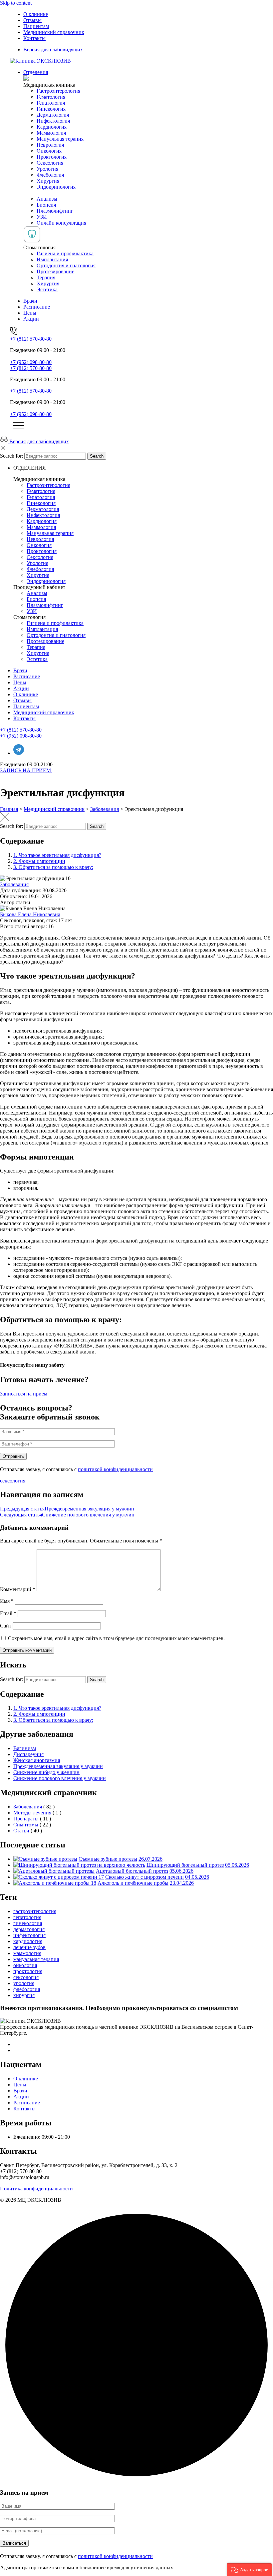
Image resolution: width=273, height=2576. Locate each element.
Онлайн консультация (61, 223)
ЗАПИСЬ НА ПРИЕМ (26, 770)
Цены (30, 313)
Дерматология (53, 115)
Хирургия (48, 181)
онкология (25, 1965)
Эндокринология (56, 187)
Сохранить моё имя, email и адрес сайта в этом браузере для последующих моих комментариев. (116, 1638)
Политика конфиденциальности (36, 2189)
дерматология (29, 1929)
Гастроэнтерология (58, 91)
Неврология (50, 145)
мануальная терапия (36, 1959)
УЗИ (42, 217)
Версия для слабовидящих (53, 49)
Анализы (47, 199)
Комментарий (18, 1589)
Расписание (37, 307)
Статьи (21, 1831)
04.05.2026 (197, 1877)
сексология (13, 1481)
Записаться (14, 2543)
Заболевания (14, 884)
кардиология (28, 1941)
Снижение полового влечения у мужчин (60, 1778)
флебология (27, 1989)
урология (24, 1983)
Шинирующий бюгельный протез (185, 1865)
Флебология (50, 175)
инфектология (29, 1935)
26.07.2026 (150, 1859)
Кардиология (52, 127)
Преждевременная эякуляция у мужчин (58, 1766)
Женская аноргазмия (37, 1760)
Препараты (26, 1819)
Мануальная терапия (60, 139)
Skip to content (16, 3)
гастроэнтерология (35, 1911)
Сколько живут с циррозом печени (144, 1877)
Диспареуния (28, 1754)
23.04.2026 (182, 1883)
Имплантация (52, 259)
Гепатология (51, 103)
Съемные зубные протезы (108, 1859)
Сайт (6, 1626)
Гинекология (51, 109)
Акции (31, 319)
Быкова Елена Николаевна (30, 914)
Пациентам (36, 26)
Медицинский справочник (54, 32)
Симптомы (26, 1825)
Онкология (49, 151)
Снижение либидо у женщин (46, 1772)
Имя (7, 1601)
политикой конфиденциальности (115, 1469)
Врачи (30, 301)
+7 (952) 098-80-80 (31, 362)
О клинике (36, 14)
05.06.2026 (237, 1865)
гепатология (27, 1917)
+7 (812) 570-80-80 (31, 339)
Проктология (52, 157)
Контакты (34, 38)
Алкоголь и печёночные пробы (133, 1883)
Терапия (46, 277)
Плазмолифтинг (55, 211)
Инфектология (53, 121)
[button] (249, 2569)
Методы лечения (32, 1813)
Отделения (36, 72)
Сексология (50, 163)
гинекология (28, 1923)
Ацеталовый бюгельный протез (132, 1871)
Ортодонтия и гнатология (66, 265)
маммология (27, 1953)
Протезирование (55, 271)
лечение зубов (29, 1947)
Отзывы (32, 20)
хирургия (24, 1995)
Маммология (51, 133)
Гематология (51, 97)
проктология (28, 1971)
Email (8, 1613)
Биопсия (46, 205)
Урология (47, 169)
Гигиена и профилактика (65, 253)
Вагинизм (25, 1748)
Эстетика (47, 289)
